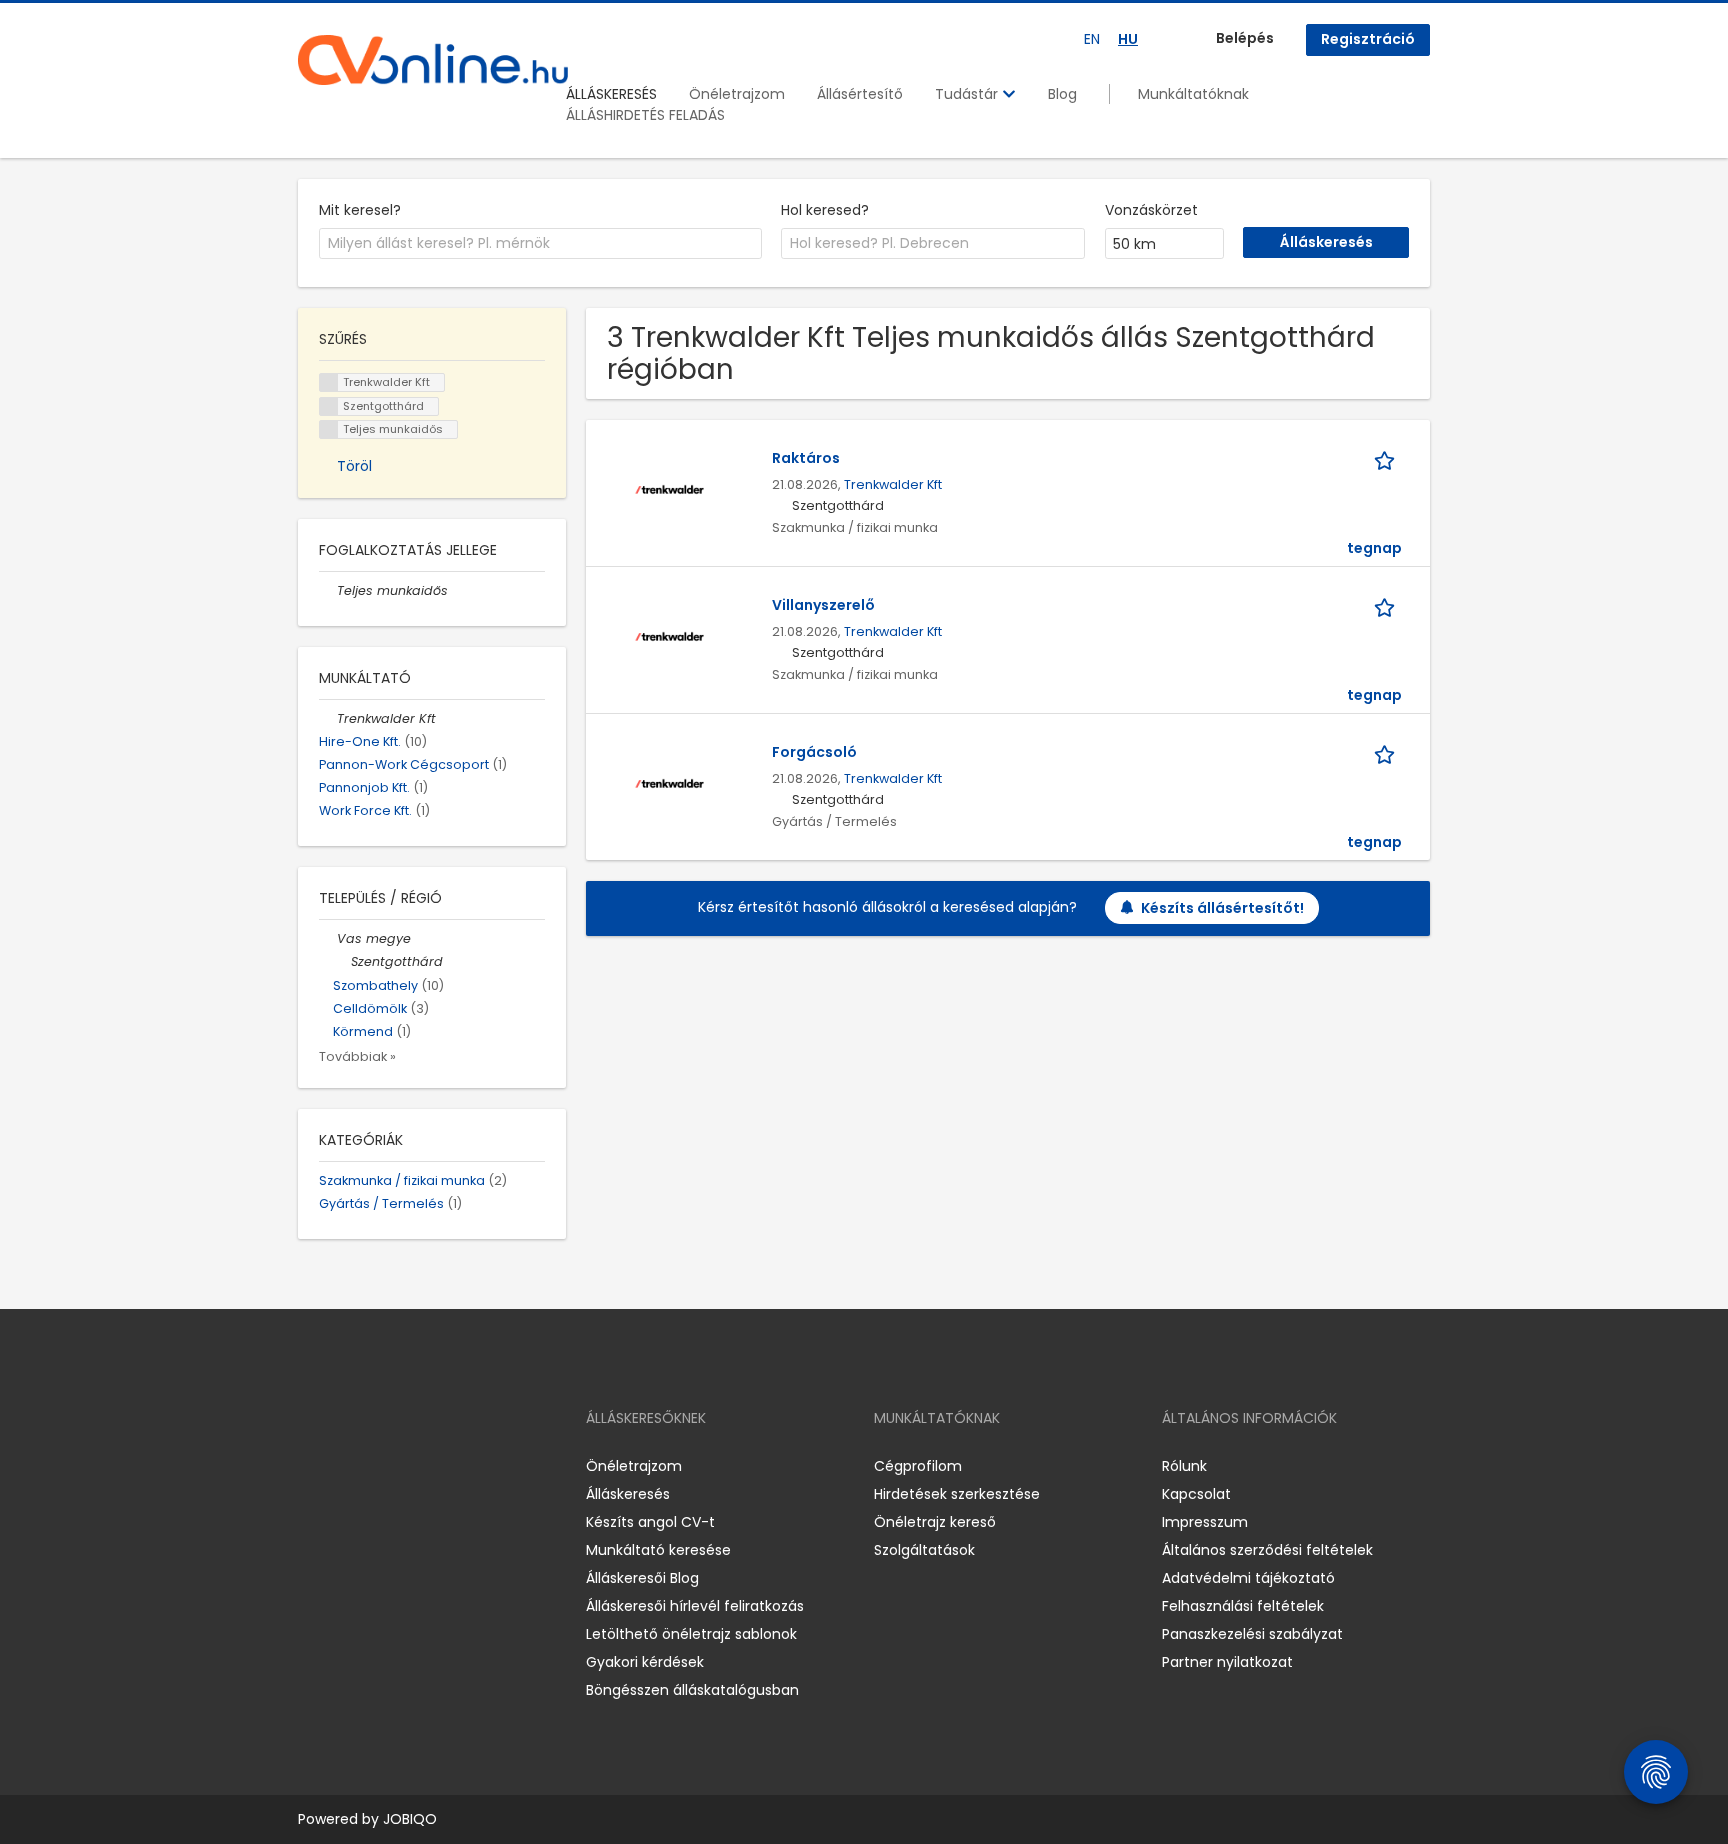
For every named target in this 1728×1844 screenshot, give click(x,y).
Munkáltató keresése (658, 1550)
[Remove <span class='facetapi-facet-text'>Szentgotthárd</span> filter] (329, 406)
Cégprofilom (918, 1466)
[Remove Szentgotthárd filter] (342, 961)
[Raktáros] (669, 489)
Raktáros (806, 458)
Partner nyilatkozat (1227, 1662)
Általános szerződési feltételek (1267, 1550)
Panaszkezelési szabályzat (1252, 1634)
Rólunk (1184, 1466)
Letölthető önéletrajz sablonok (691, 1634)
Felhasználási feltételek (1243, 1606)
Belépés (1245, 38)
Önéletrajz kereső (935, 1522)
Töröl (354, 466)
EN (1092, 39)
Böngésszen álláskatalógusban (692, 1690)
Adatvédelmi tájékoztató (1248, 1578)
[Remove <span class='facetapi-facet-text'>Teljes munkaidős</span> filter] (329, 429)
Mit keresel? (360, 210)
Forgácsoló (814, 752)
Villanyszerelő (823, 605)
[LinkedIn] (378, 1465)
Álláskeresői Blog (642, 1578)
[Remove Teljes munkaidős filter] (328, 590)
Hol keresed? (825, 210)
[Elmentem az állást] (1388, 458)
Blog (1062, 94)
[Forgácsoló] (669, 783)
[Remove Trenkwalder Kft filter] (328, 718)
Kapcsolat (1196, 1494)
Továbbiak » (357, 1056)
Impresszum (1205, 1522)
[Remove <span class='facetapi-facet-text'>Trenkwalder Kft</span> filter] (329, 382)
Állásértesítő (860, 94)
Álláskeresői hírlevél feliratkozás (695, 1606)
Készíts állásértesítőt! (1222, 908)
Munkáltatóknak (1193, 94)
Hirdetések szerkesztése (957, 1494)
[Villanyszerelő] (669, 636)
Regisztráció (1368, 39)
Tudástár (968, 94)
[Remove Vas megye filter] (328, 938)
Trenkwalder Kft (893, 484)
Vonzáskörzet (1151, 210)
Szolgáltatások (924, 1550)
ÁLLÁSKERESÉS (611, 94)
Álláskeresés (628, 1494)
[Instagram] (345, 1465)
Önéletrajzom (737, 94)
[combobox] (540, 244)
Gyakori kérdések (645, 1662)
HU (1128, 39)
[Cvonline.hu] (433, 60)
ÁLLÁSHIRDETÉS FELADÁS (645, 115)
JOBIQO (410, 1819)
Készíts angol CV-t (650, 1522)
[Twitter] (408, 1465)
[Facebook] (312, 1465)
